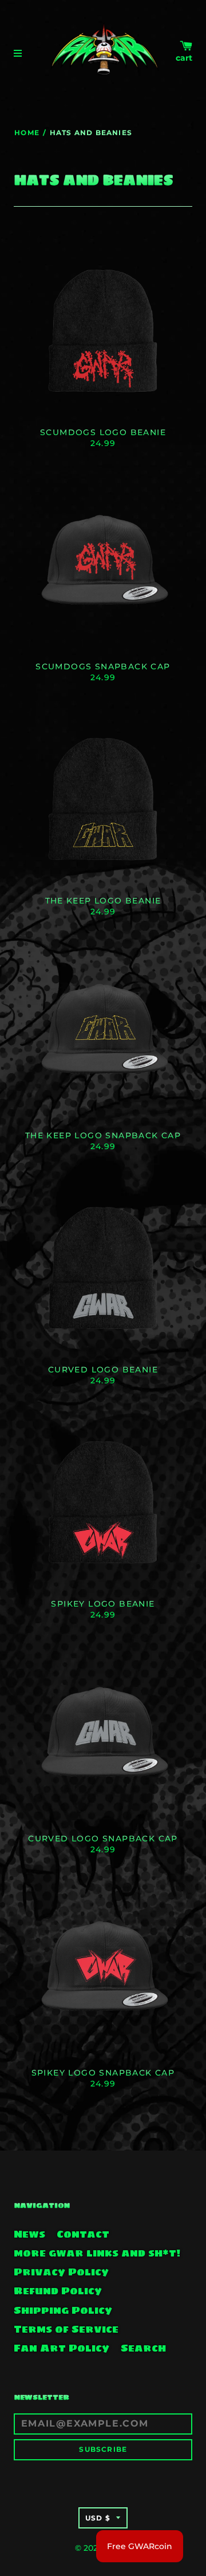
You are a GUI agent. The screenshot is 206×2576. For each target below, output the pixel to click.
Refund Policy (58, 2291)
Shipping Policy (63, 2310)
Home (27, 133)
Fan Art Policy (62, 2348)
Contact (83, 2234)
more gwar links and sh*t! (97, 2253)
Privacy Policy (61, 2272)
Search (143, 2348)
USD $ (98, 2518)
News (29, 2234)
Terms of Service (66, 2329)
